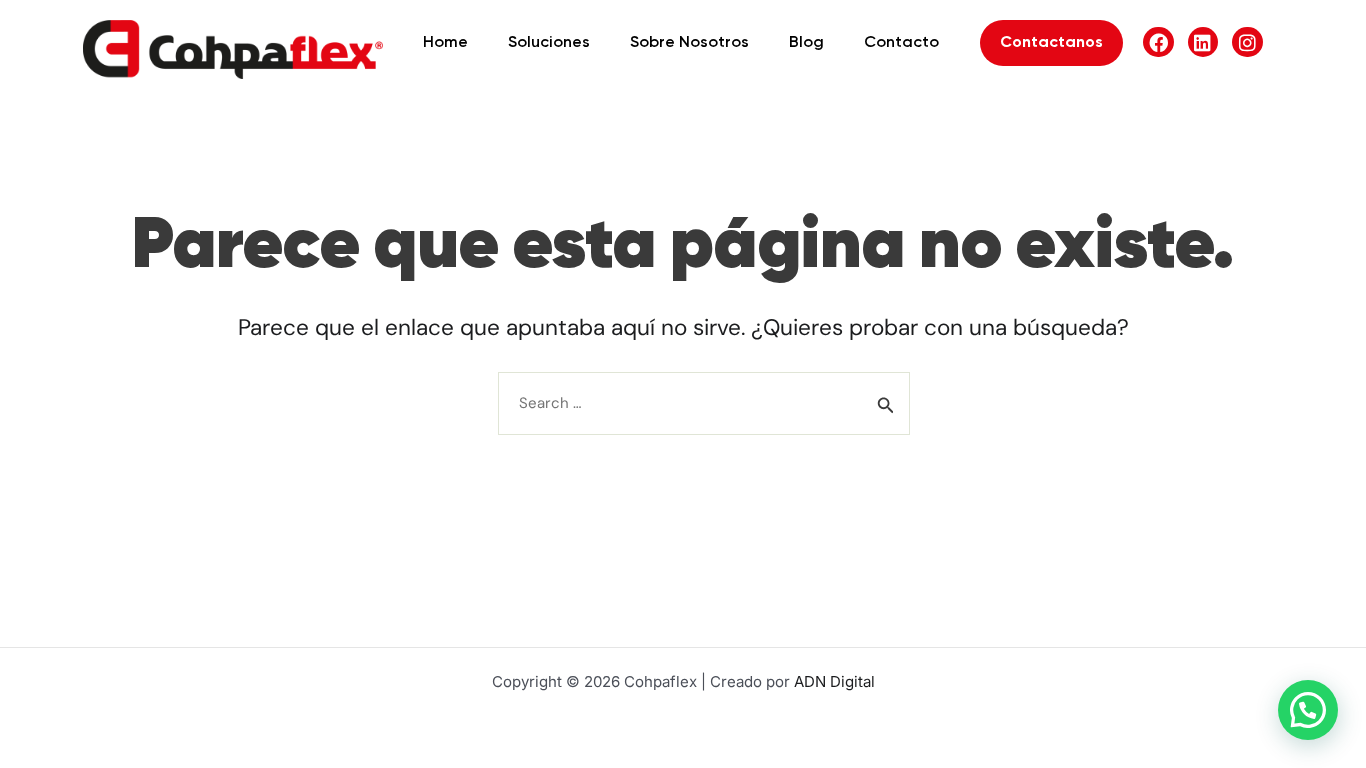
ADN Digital (834, 681)
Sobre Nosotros (689, 43)
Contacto (901, 43)
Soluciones (549, 43)
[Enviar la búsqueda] (886, 405)
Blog (806, 43)
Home (445, 43)
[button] (1308, 710)
